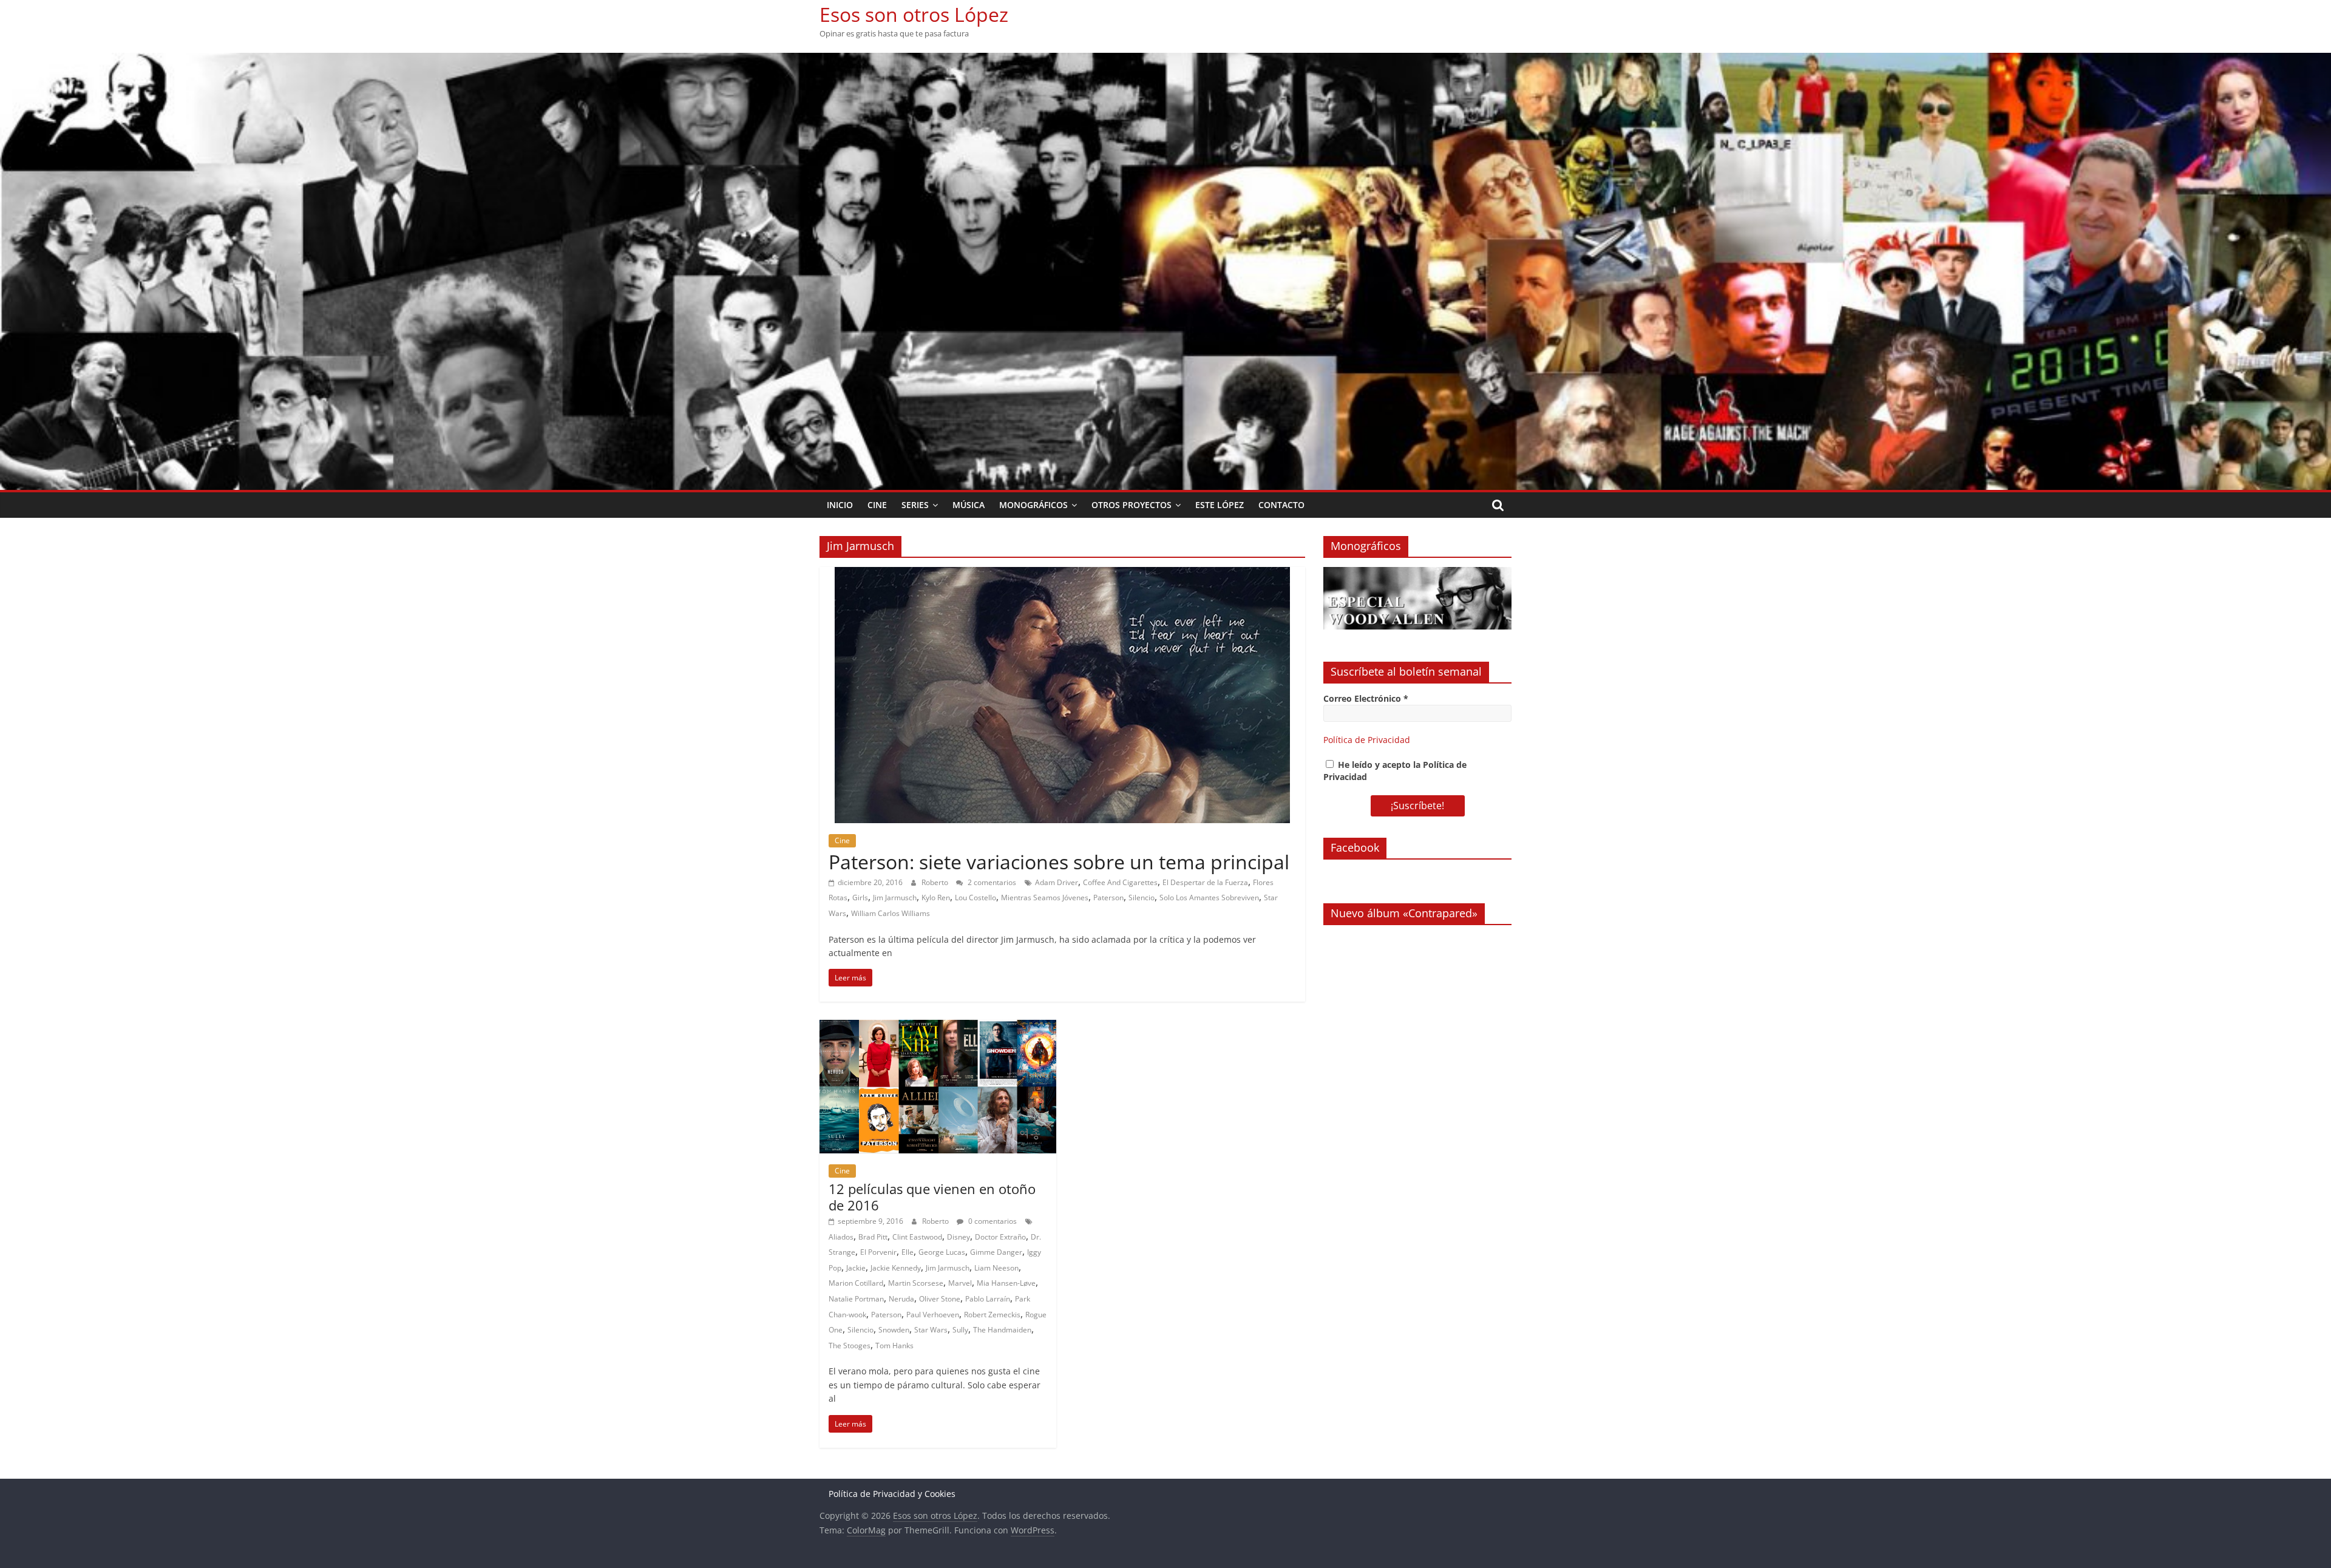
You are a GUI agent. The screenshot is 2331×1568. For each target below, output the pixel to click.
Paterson (1108, 898)
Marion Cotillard (856, 1283)
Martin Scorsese (916, 1283)
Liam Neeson (996, 1268)
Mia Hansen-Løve (1006, 1283)
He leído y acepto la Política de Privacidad (1395, 771)
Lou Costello (975, 898)
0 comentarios (992, 1221)
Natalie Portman (856, 1299)
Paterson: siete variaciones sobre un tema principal (1059, 862)
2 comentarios (991, 882)
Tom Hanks (894, 1346)
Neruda (901, 1299)
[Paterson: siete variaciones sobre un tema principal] (1062, 574)
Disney (959, 1237)
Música (969, 505)
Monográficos (1033, 505)
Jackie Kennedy (896, 1268)
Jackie (856, 1268)
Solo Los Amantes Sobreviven (1209, 898)
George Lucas (942, 1252)
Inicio (840, 505)
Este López (1220, 505)
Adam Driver (1057, 882)
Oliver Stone (940, 1299)
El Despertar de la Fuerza (1205, 882)
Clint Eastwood (917, 1237)
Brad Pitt (873, 1237)
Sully (960, 1330)
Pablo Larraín (988, 1299)
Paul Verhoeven (933, 1315)
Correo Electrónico (1366, 698)
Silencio (1142, 898)
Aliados (841, 1237)
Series (915, 505)
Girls (860, 898)
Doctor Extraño (1000, 1237)
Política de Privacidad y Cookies (892, 1494)
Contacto (1281, 505)
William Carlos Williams (891, 913)
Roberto (936, 882)
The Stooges (850, 1346)
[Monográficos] (1417, 573)
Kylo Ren (936, 898)
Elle (908, 1252)
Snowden (894, 1330)
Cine (877, 505)
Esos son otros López (914, 14)
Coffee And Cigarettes (1120, 882)
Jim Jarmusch (895, 898)
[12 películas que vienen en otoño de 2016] (938, 1027)
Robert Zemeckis (992, 1315)
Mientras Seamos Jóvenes (1045, 898)
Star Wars (931, 1330)
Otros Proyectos (1132, 505)
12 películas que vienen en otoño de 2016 (932, 1196)
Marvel (960, 1283)
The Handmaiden (1002, 1330)
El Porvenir (878, 1252)
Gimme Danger (996, 1252)
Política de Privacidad (1367, 740)
